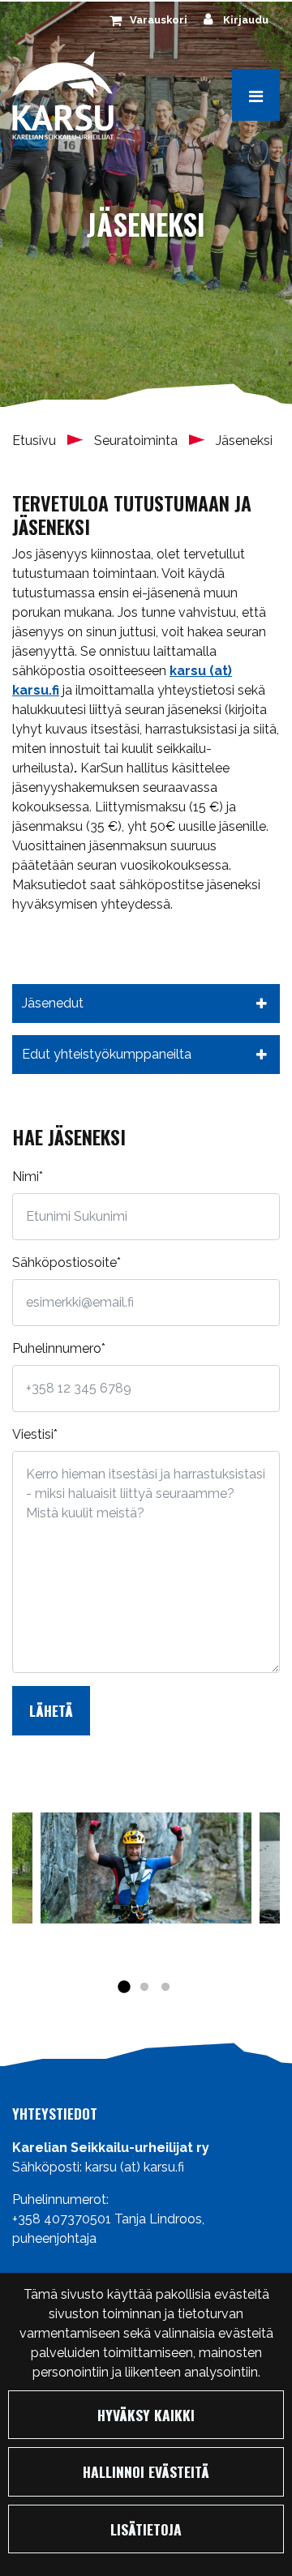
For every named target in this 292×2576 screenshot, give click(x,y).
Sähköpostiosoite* (67, 1262)
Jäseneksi (244, 441)
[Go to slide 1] (123, 1988)
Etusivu (36, 441)
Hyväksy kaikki (146, 2415)
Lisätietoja (146, 2529)
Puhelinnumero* (59, 1348)
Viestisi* (35, 1434)
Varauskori (159, 20)
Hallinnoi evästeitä (146, 2471)
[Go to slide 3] (165, 1988)
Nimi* (28, 1177)
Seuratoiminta (137, 441)
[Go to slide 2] (144, 1988)
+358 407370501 (62, 2219)
